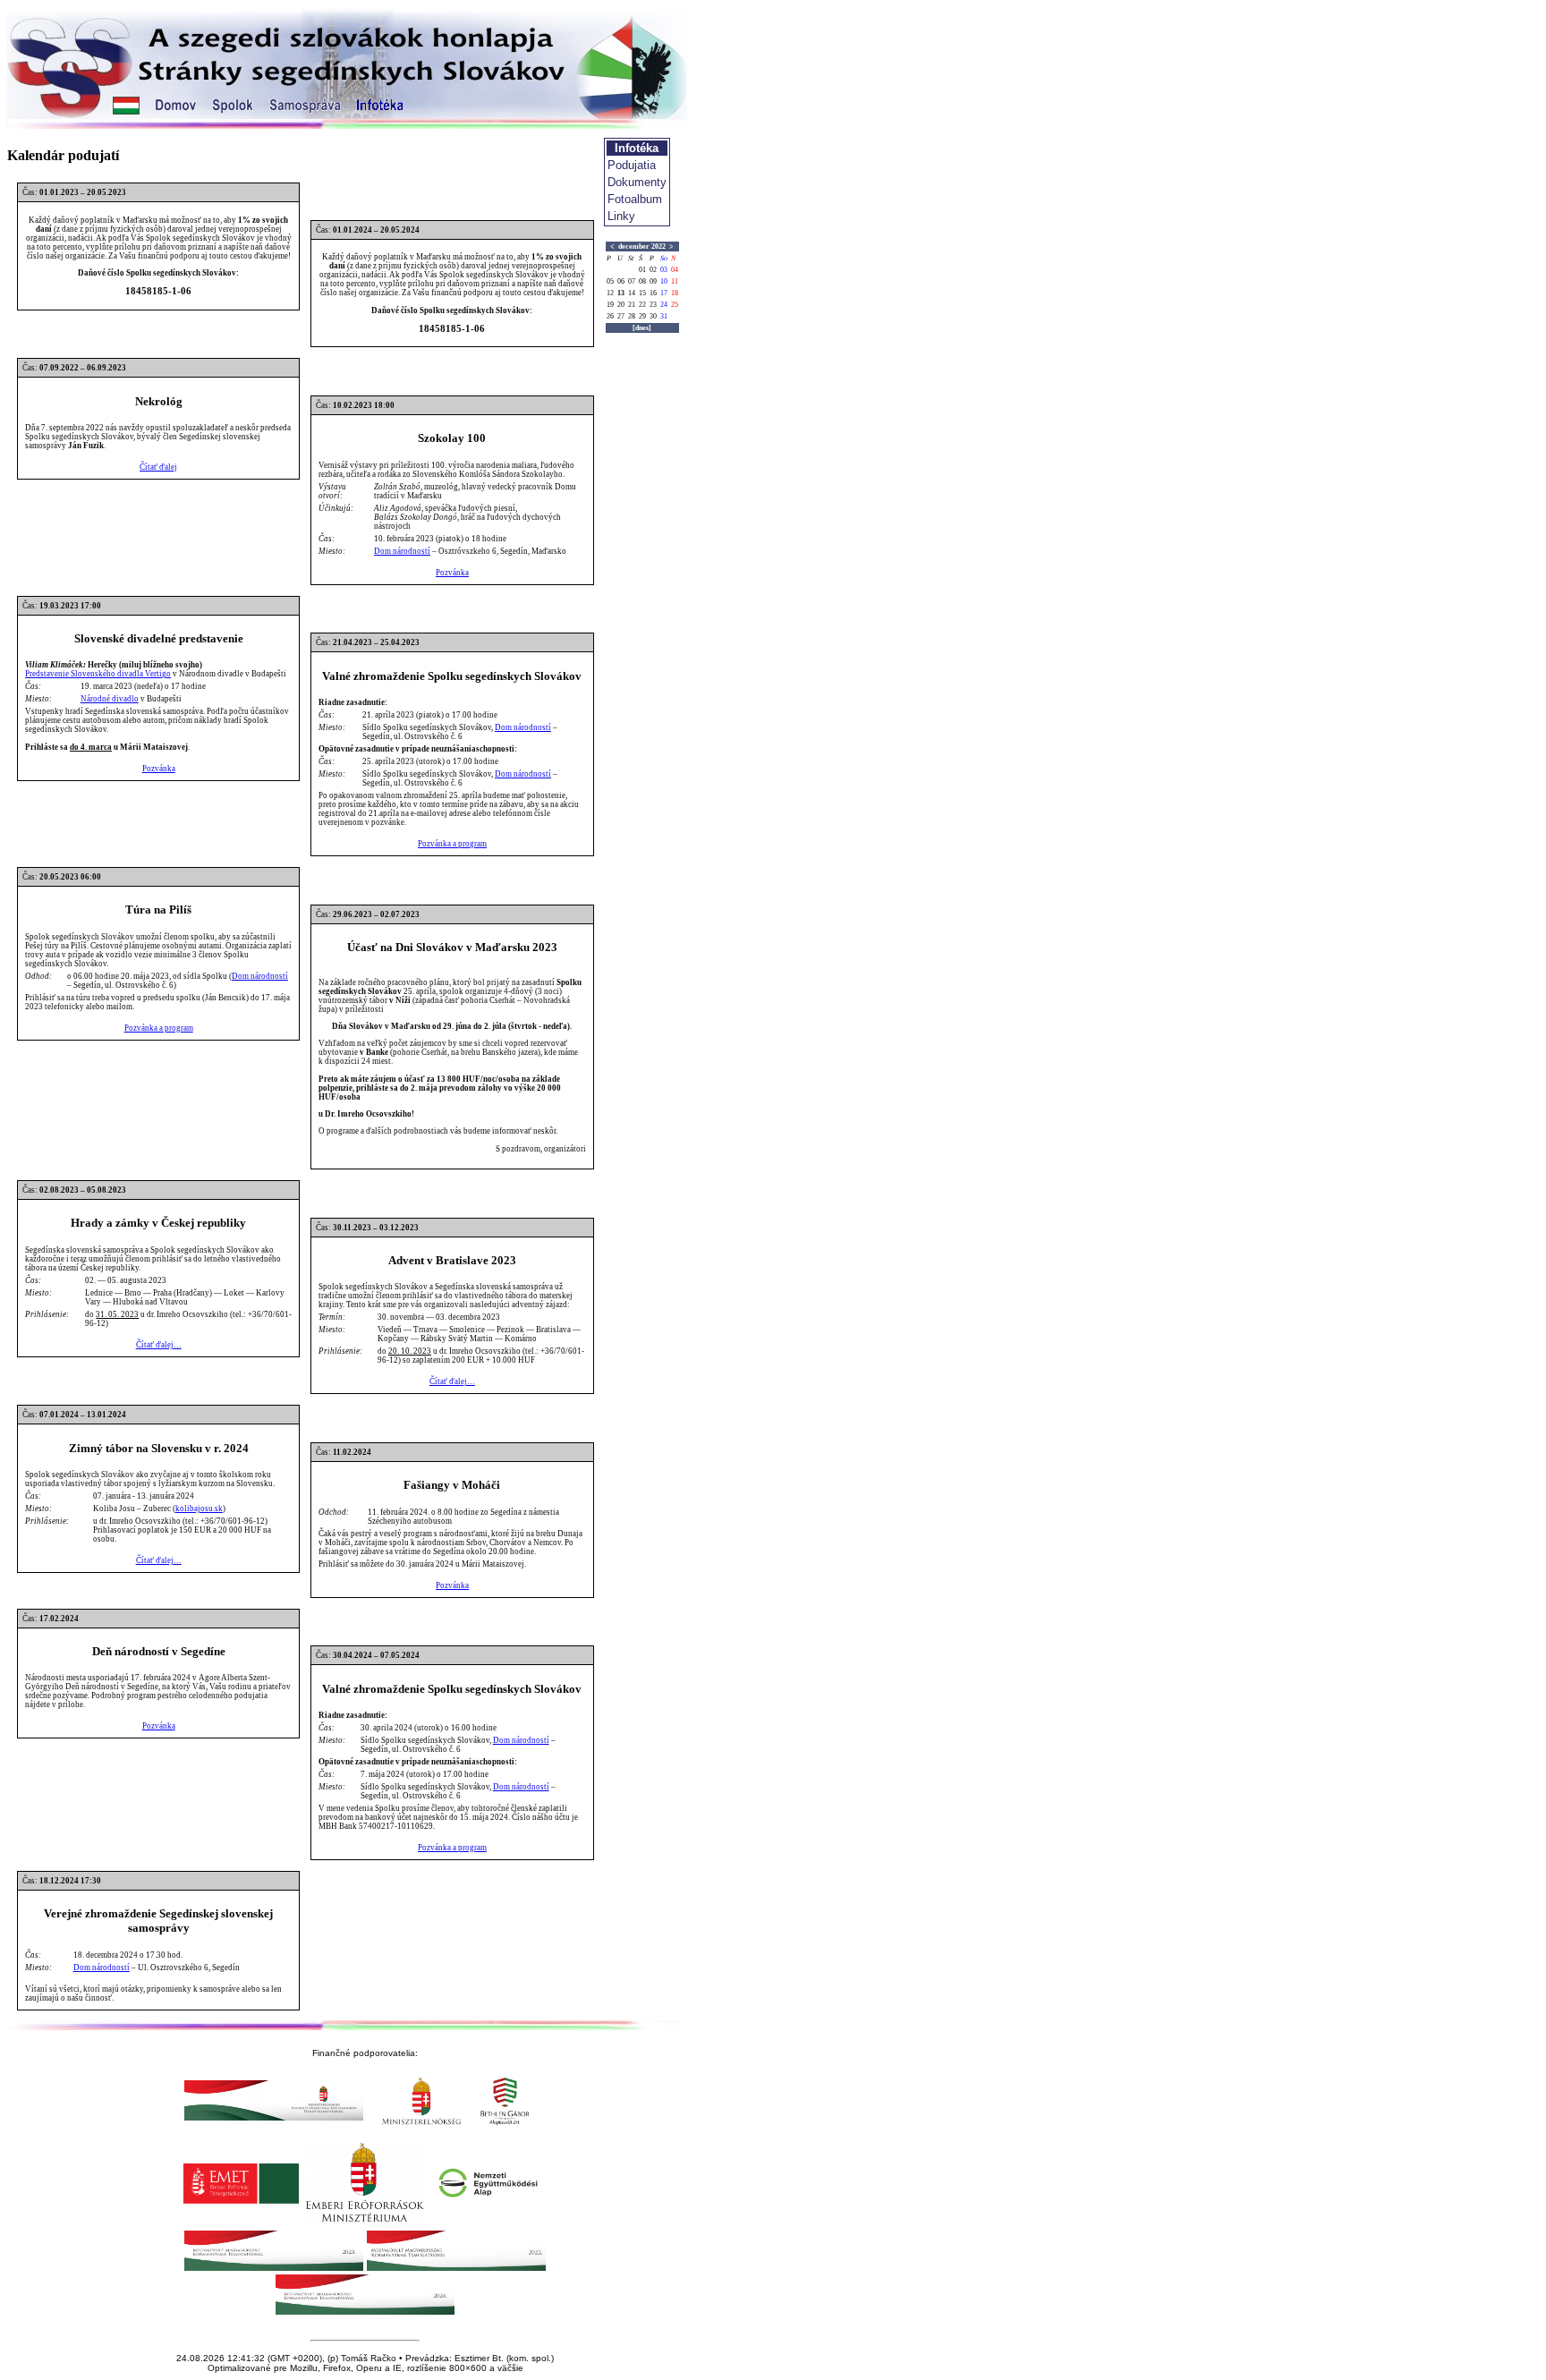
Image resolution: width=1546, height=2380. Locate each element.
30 (653, 316)
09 (653, 281)
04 (675, 270)
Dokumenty (637, 182)
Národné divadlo (110, 699)
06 (621, 281)
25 (675, 305)
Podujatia (632, 165)
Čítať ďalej (158, 467)
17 (664, 293)
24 (664, 305)
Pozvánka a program (452, 844)
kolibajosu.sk (199, 1509)
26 (610, 316)
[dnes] (642, 328)
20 (621, 305)
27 (621, 316)
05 (610, 281)
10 (664, 281)
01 (642, 270)
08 (642, 281)
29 (642, 316)
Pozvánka (452, 573)
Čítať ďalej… (159, 1345)
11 (675, 281)
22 (642, 305)
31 (664, 316)
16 (653, 293)
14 (632, 293)
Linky (621, 216)
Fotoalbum (635, 199)
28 (632, 316)
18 (675, 293)
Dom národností (402, 551)
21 (632, 305)
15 (642, 293)
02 (653, 270)
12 (610, 293)
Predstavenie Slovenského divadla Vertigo (98, 674)
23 (653, 305)
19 (610, 305)
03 (664, 270)
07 (632, 281)
